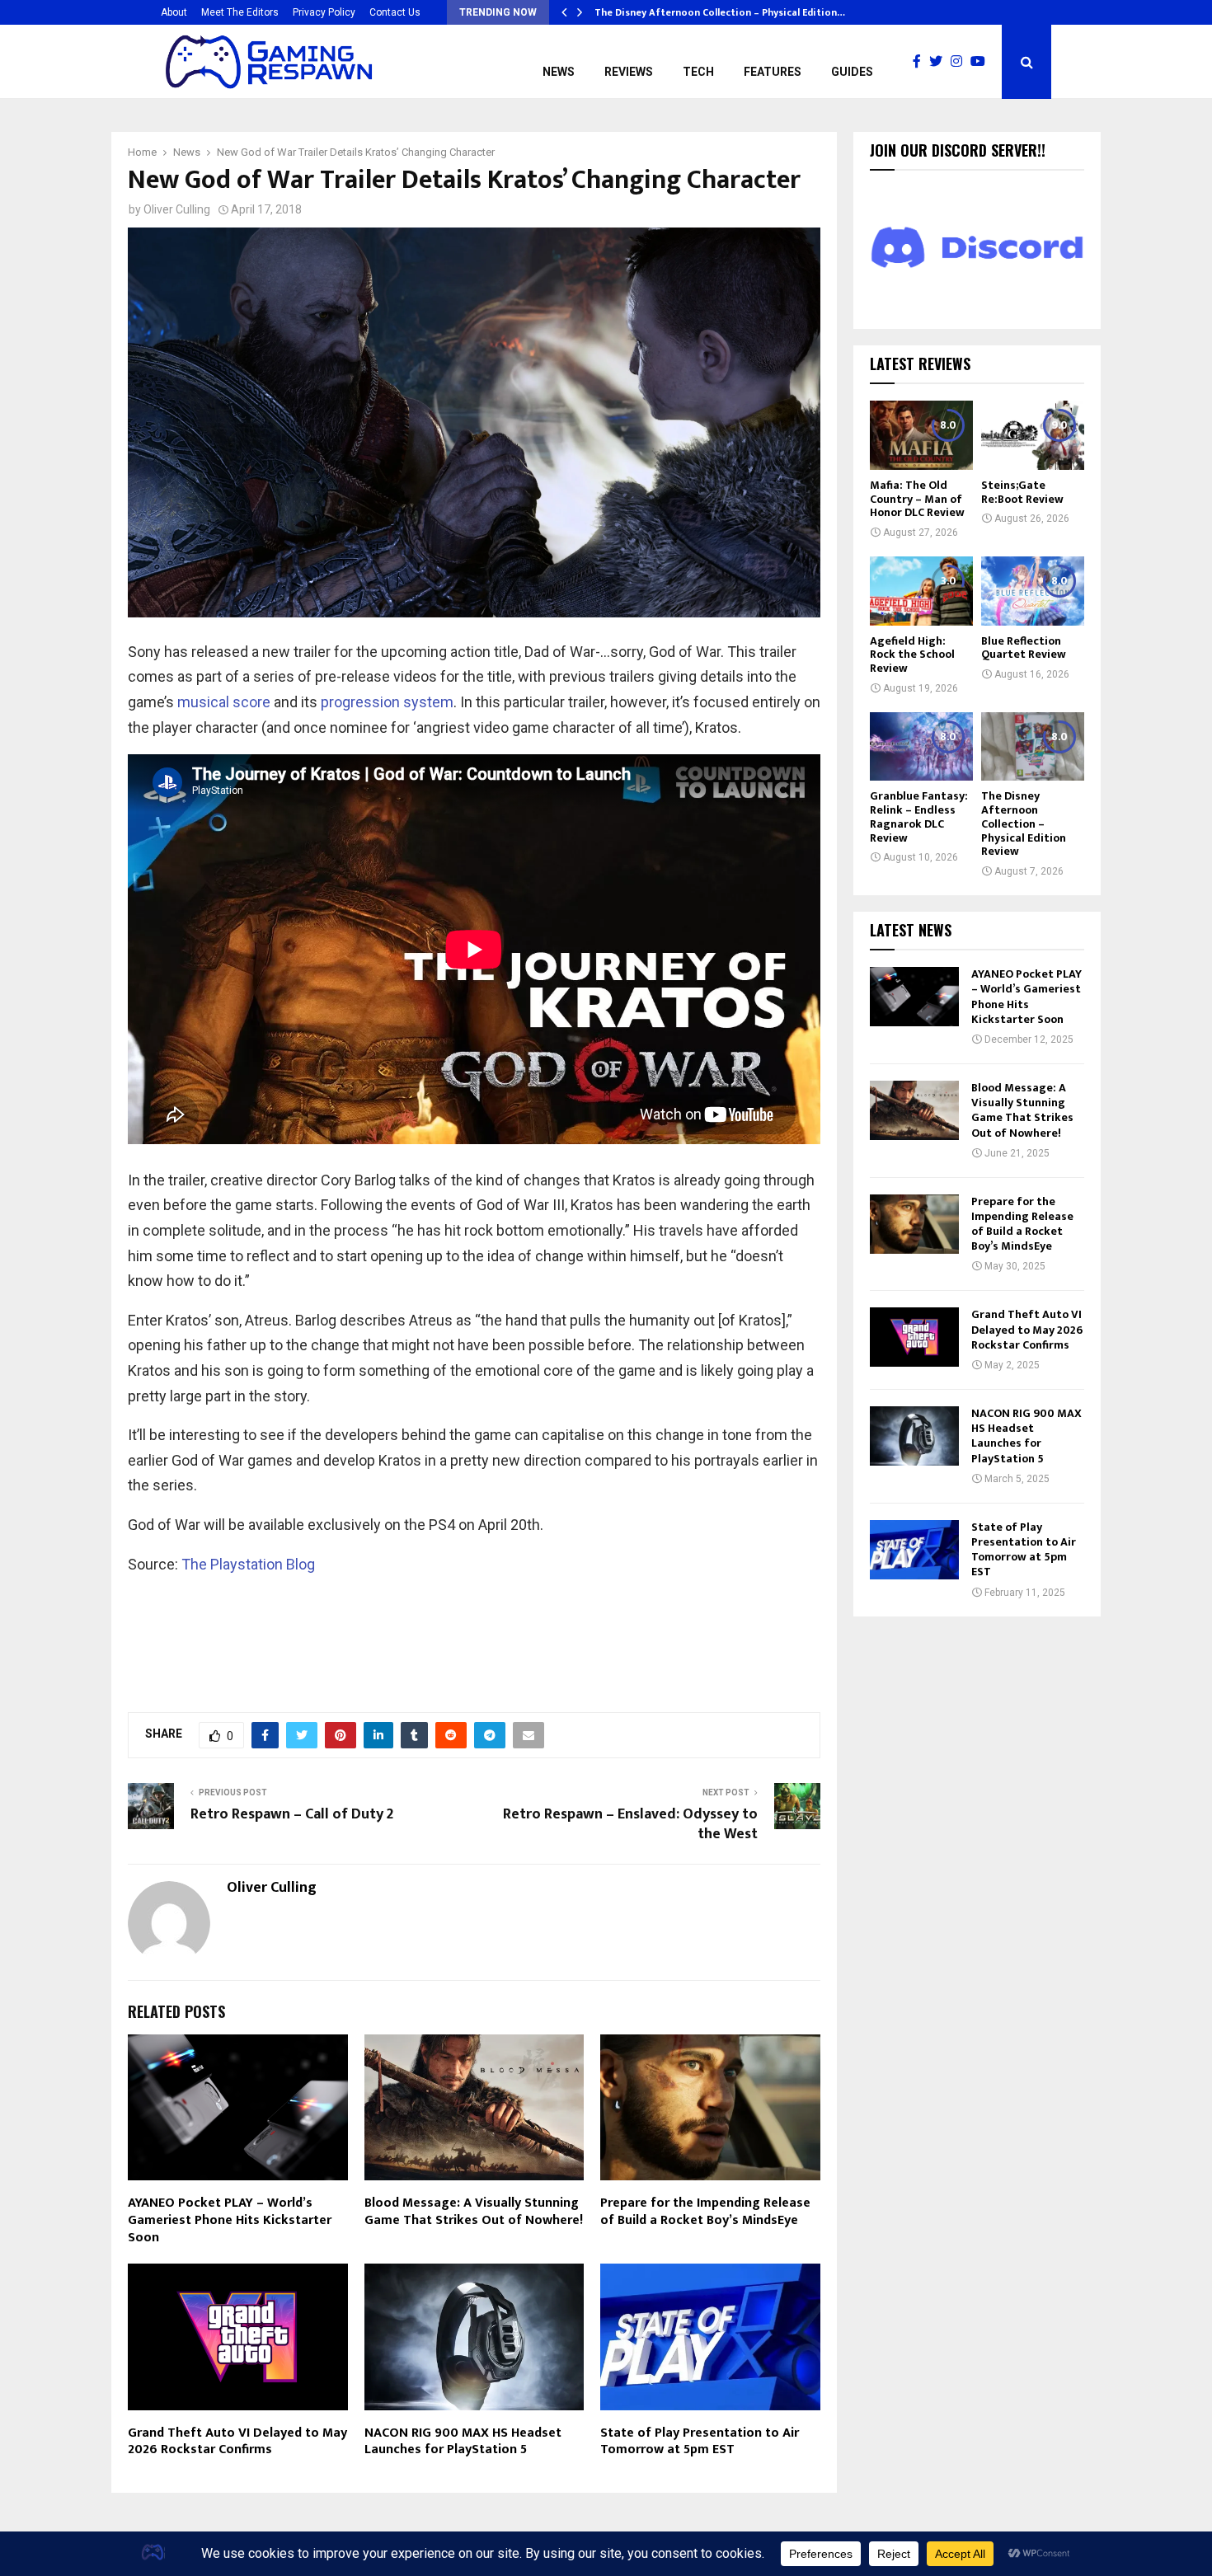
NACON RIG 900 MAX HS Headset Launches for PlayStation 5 (463, 2442)
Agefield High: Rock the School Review (912, 655)
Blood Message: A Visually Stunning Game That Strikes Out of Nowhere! (474, 2212)
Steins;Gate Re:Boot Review (1022, 492)
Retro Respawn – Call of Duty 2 (292, 1814)
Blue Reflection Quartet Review (1024, 648)
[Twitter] (940, 62)
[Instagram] (961, 62)
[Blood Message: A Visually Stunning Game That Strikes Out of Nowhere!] (914, 1110)
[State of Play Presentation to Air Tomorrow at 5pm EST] (914, 1550)
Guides (852, 72)
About (174, 12)
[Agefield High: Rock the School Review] (921, 591)
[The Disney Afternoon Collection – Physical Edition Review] (1033, 746)
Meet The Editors (240, 12)
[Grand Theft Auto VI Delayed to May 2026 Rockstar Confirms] (914, 1337)
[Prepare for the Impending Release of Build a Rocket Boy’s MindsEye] (914, 1224)
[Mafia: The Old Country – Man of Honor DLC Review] (921, 435)
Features (773, 72)
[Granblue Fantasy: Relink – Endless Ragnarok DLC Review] (921, 746)
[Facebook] (921, 62)
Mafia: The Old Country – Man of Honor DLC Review (917, 499)
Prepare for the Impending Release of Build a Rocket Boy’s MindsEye (705, 2212)
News (559, 72)
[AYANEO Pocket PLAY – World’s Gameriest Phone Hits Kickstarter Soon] (914, 997)
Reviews (629, 72)
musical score (224, 702)
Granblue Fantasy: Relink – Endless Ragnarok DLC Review (919, 816)
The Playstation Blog (248, 1564)
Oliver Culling (177, 209)
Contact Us (395, 12)
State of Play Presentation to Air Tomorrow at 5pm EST (700, 2442)
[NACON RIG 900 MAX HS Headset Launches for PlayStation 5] (914, 1436)
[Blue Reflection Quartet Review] (1033, 591)
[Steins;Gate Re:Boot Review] (1033, 435)
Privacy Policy (324, 12)
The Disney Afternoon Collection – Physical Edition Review (1024, 823)
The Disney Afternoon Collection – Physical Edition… (720, 12)
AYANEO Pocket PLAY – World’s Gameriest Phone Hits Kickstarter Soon (230, 2220)
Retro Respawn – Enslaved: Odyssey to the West (630, 1824)
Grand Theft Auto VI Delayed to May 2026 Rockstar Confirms (237, 2442)
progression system (387, 702)
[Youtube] (982, 62)
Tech (698, 72)
